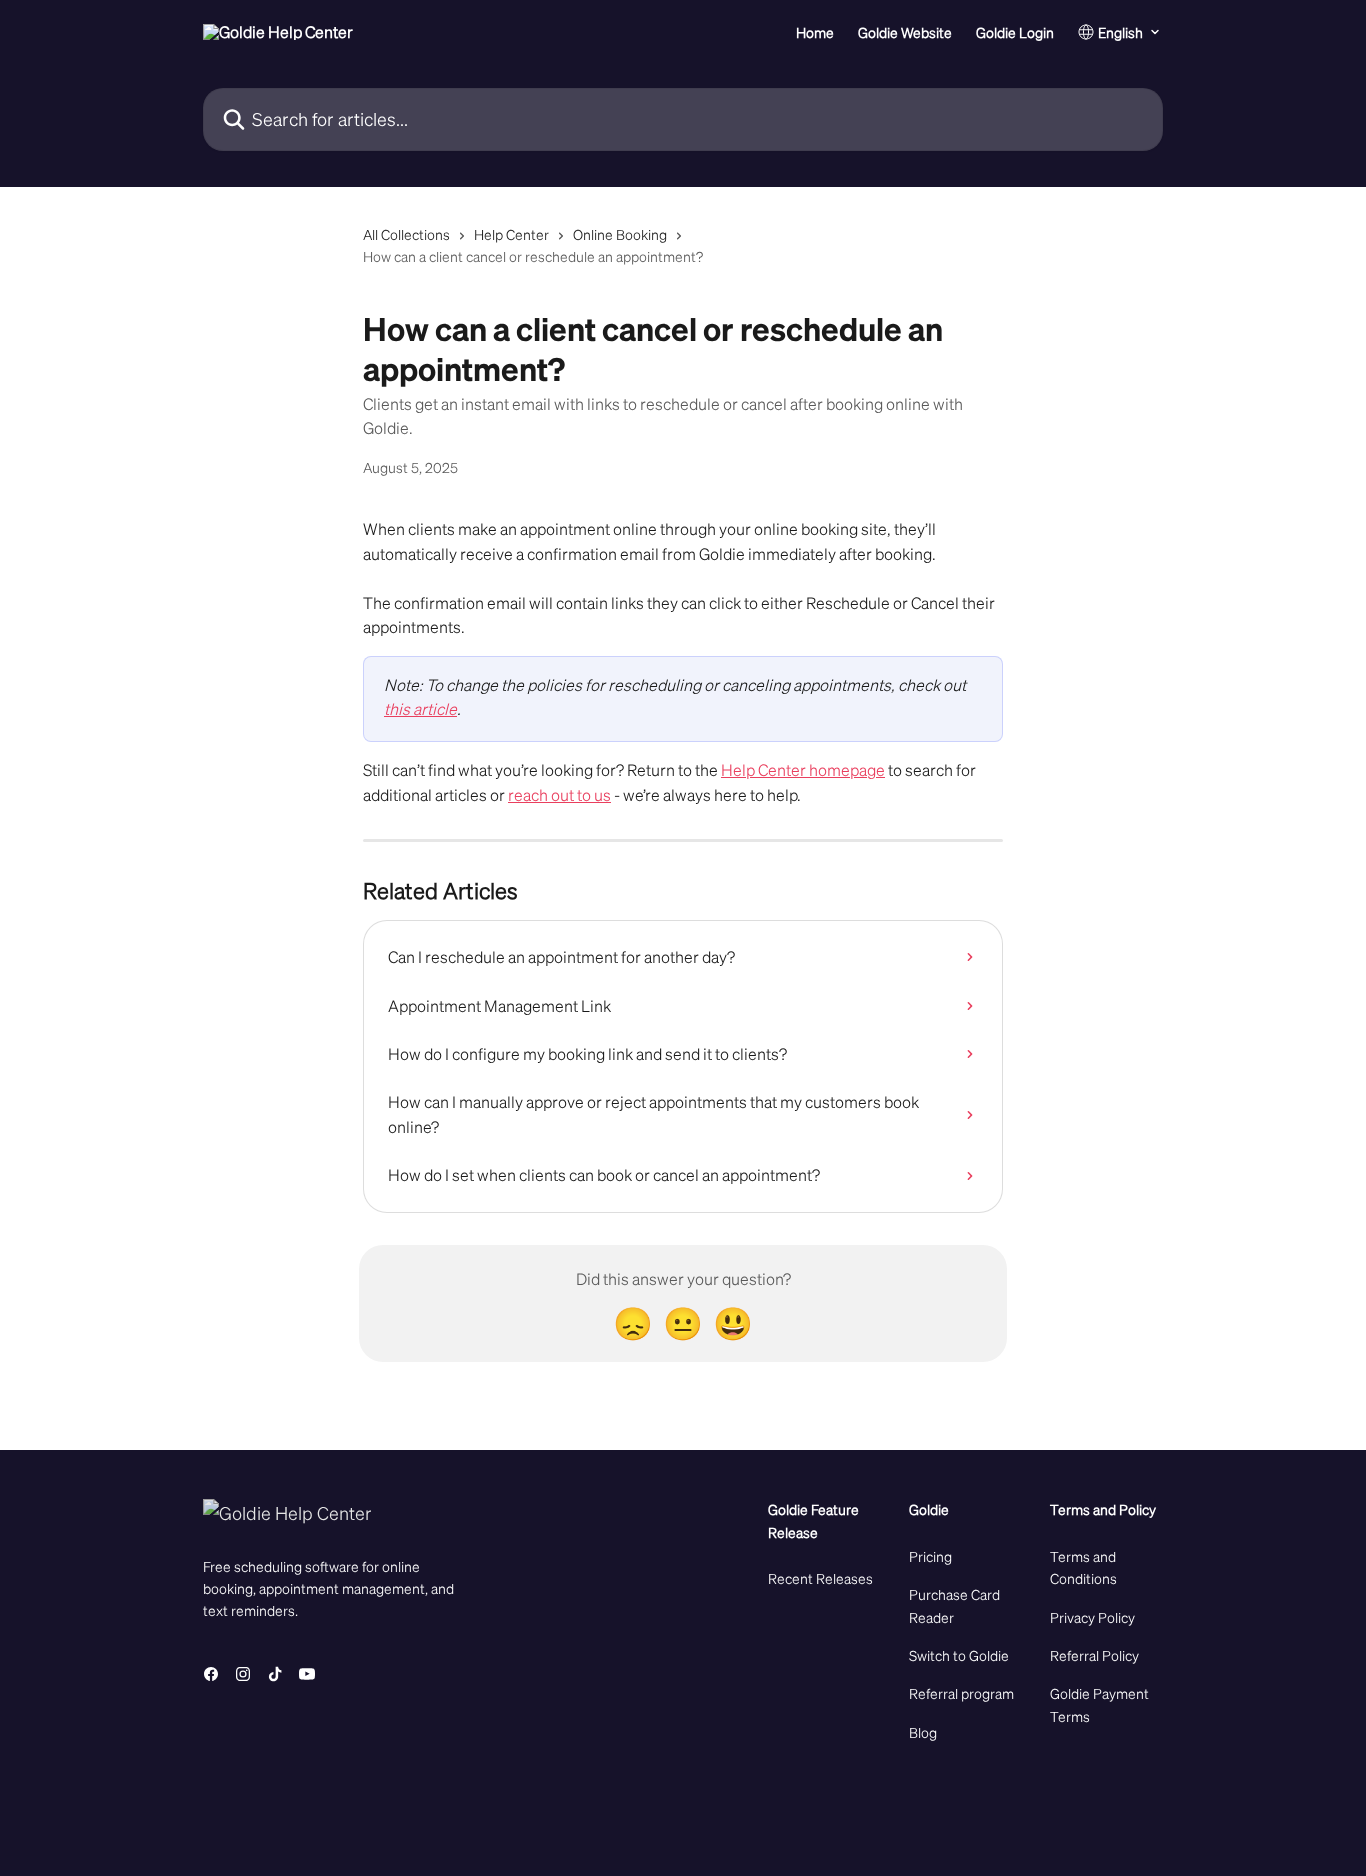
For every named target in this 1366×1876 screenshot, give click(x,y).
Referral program (961, 1693)
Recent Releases (820, 1578)
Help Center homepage (803, 769)
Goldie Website (905, 32)
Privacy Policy (1092, 1617)
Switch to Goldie (959, 1655)
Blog (923, 1732)
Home (815, 32)
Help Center (511, 234)
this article (420, 708)
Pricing (930, 1556)
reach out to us (559, 794)
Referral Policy (1094, 1655)
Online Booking (620, 234)
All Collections (406, 234)
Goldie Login (1015, 32)
